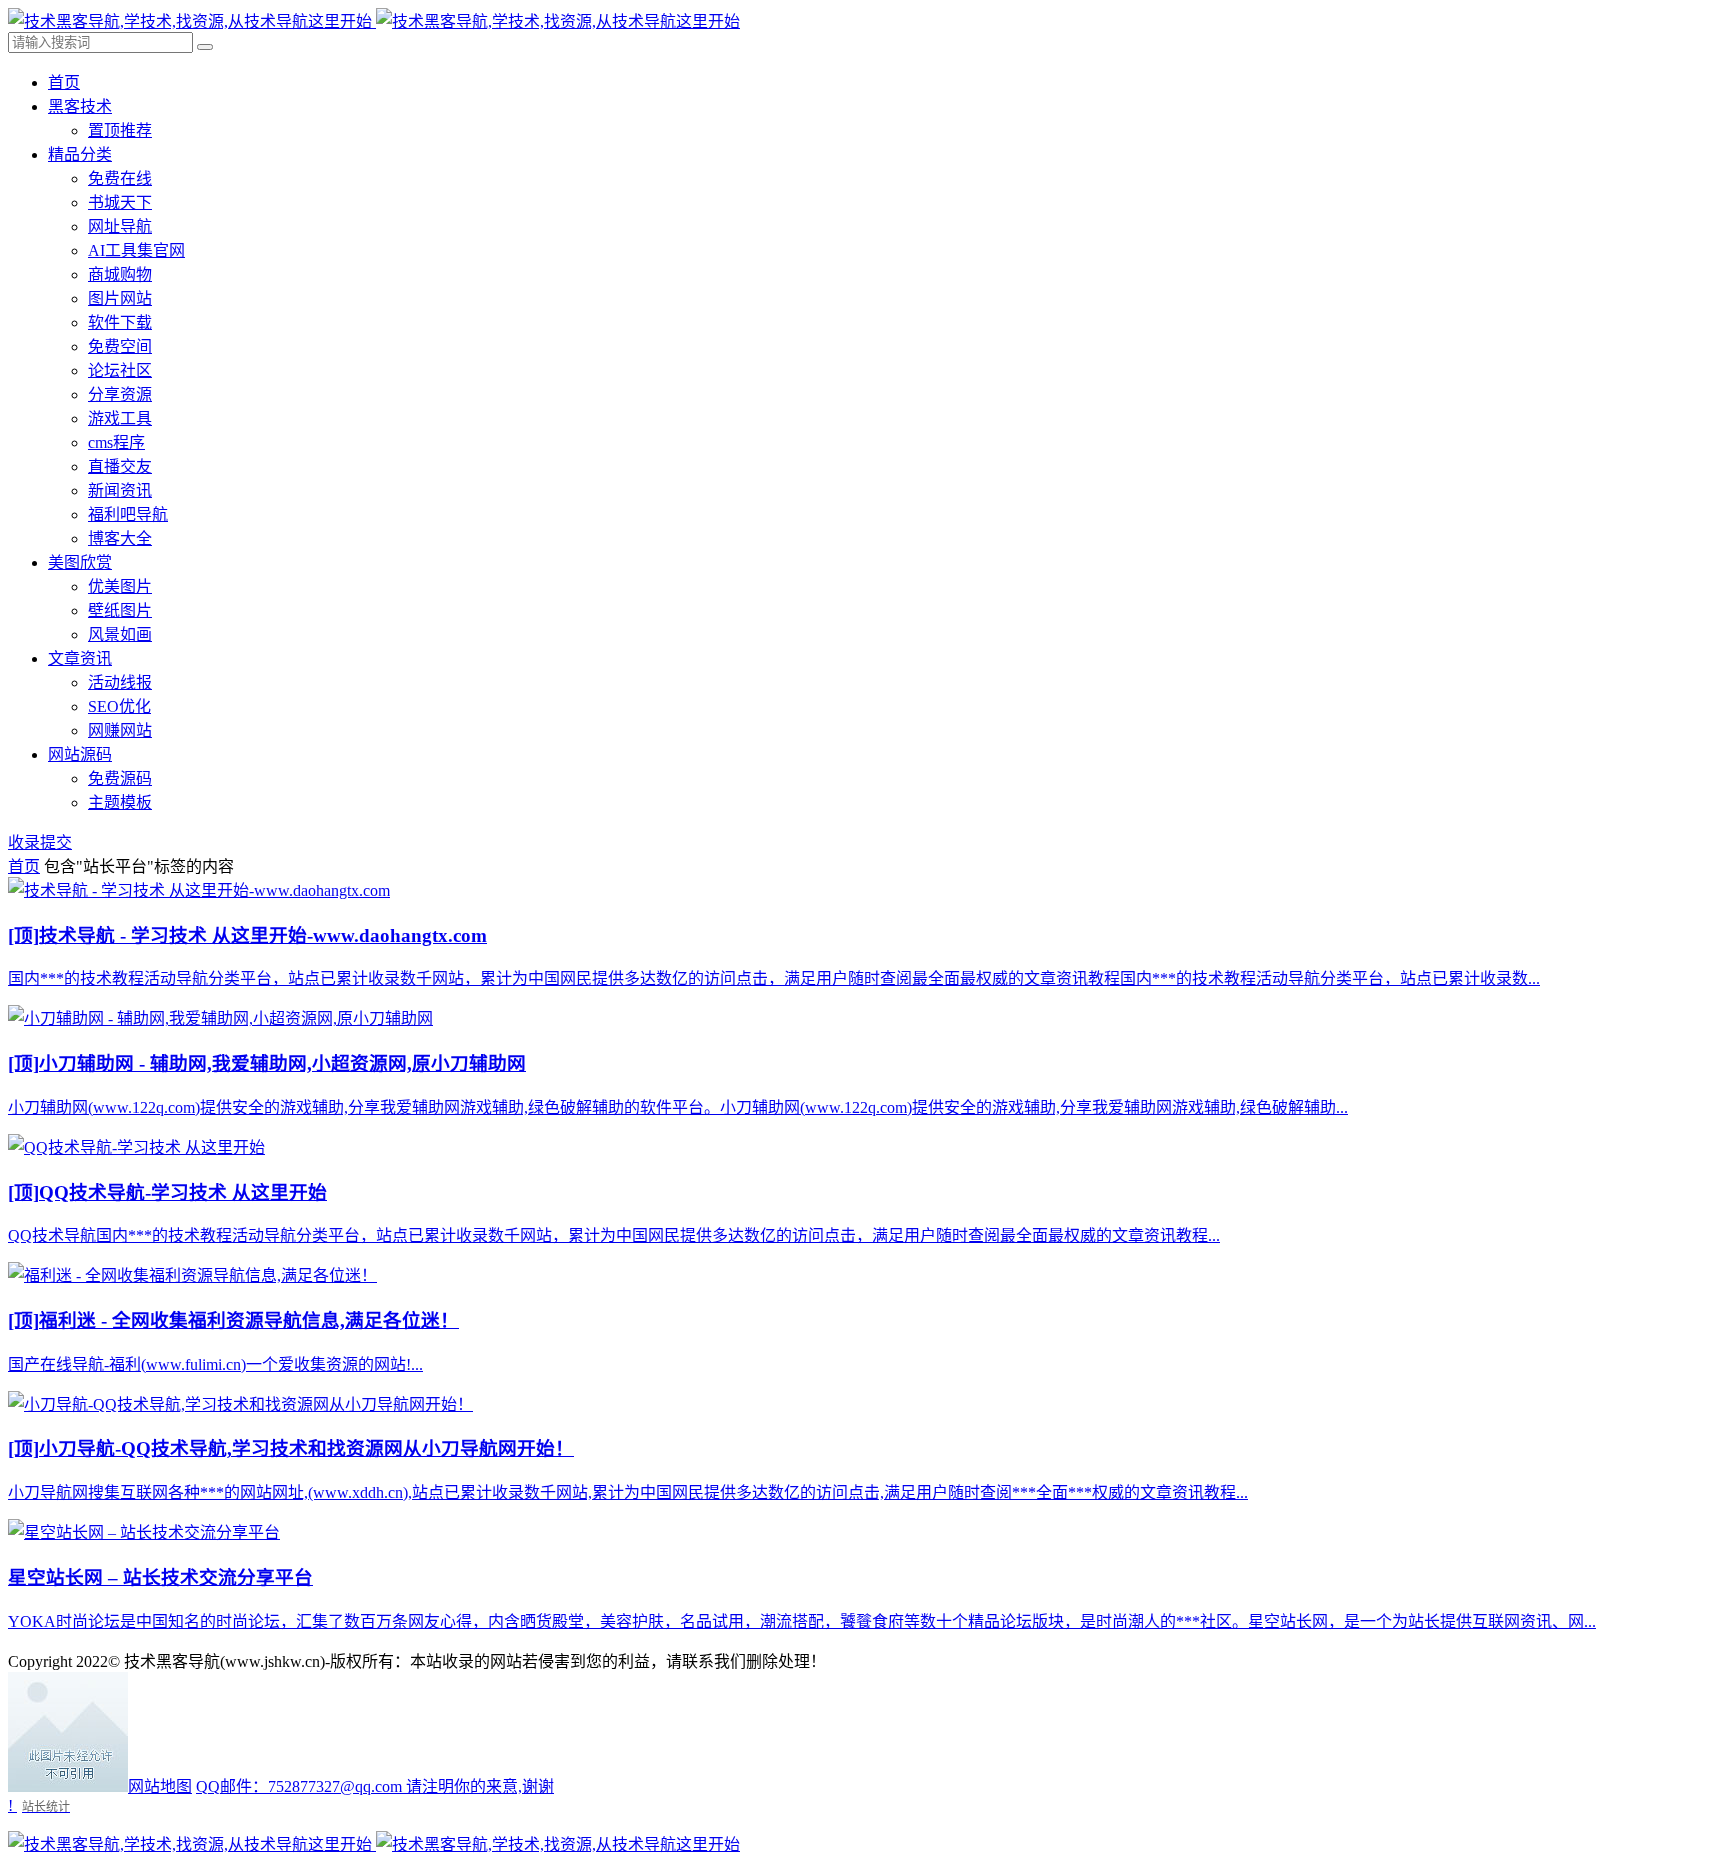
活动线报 (120, 682)
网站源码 (80, 754)
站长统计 (46, 1806)
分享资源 (120, 394)
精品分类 (80, 154)
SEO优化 (119, 706)
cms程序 (116, 442)
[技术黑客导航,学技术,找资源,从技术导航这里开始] (374, 21)
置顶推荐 (120, 130)
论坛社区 (120, 370)
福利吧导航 (128, 514)
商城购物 (120, 274)
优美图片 (120, 586)
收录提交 (40, 842)
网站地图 (160, 1786)
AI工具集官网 (136, 250)
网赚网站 (120, 730)
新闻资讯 (120, 490)
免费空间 (120, 346)
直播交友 (120, 466)
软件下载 (120, 322)
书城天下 (120, 202)
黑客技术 (80, 106)
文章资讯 (80, 658)
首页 (64, 82)
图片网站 (120, 298)
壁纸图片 (120, 610)
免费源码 (120, 778)
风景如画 (120, 634)
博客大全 (120, 538)
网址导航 (120, 226)
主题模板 (120, 802)
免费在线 (120, 178)
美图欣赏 (80, 562)
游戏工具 (120, 418)
